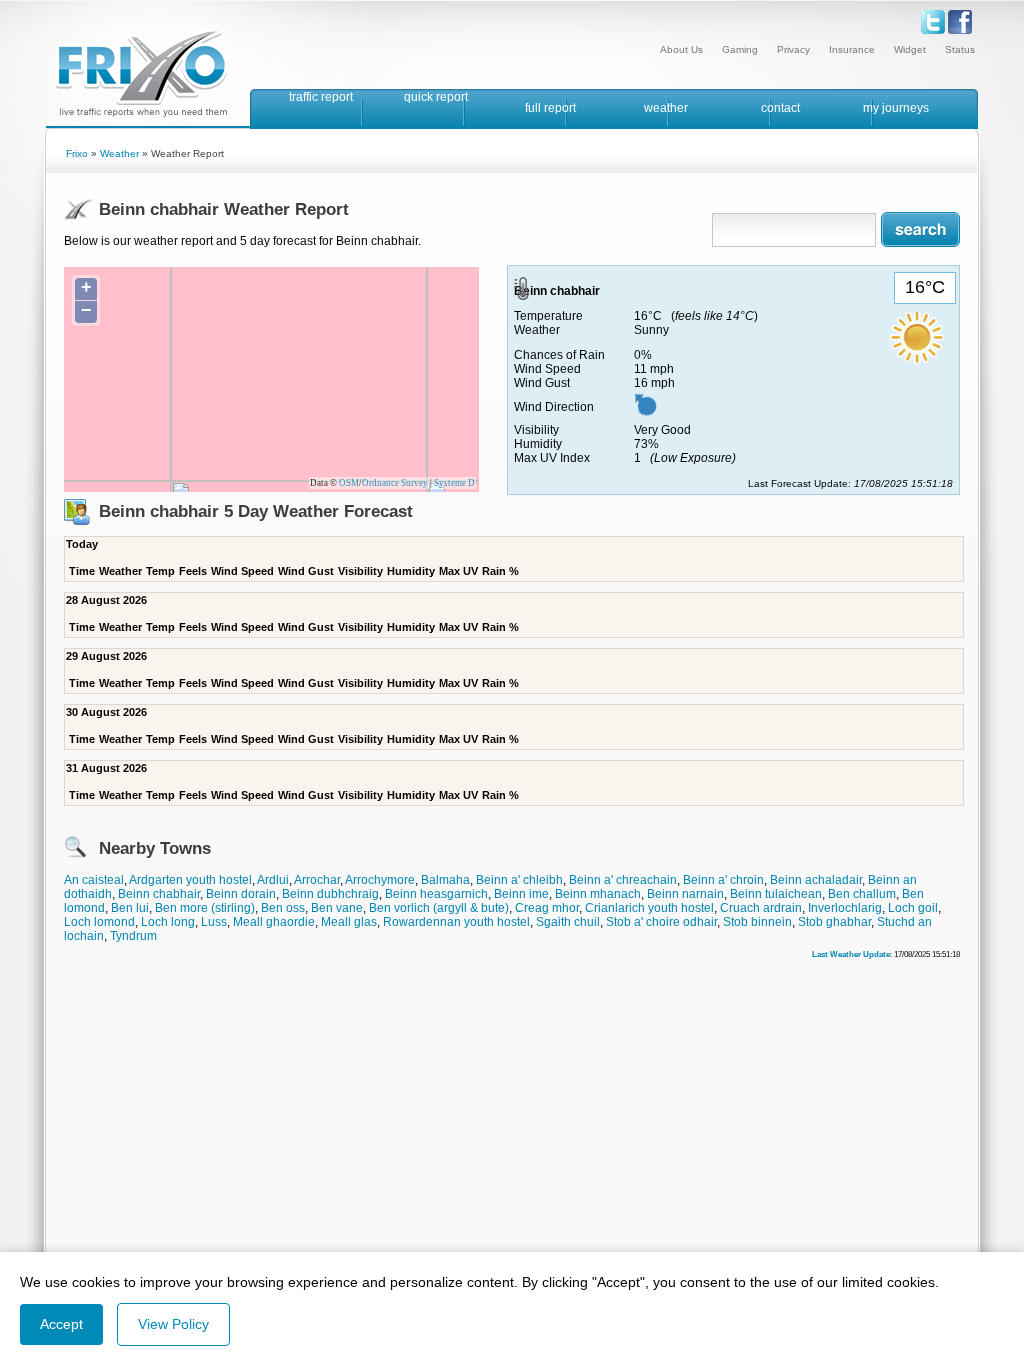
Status (960, 49)
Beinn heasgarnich (436, 894)
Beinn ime (521, 894)
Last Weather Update (851, 954)
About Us (681, 49)
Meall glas (349, 922)
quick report (436, 97)
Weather (119, 153)
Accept (61, 1324)
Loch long (168, 922)
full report (550, 108)
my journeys (896, 108)
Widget (910, 49)
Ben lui (130, 908)
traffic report (321, 97)
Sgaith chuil (568, 922)
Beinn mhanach (598, 894)
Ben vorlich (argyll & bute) (439, 908)
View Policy (173, 1324)
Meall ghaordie (274, 922)
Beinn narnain (685, 894)
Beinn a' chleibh (519, 880)
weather (666, 108)
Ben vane (337, 908)
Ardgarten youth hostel (190, 880)
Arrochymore (380, 880)
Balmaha (445, 880)
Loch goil (913, 908)
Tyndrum (133, 936)
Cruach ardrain (761, 908)
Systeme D (454, 483)
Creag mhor (547, 908)
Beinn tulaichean (776, 894)
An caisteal (94, 880)
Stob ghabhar (834, 922)
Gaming (740, 49)
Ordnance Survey (395, 483)
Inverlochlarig (845, 908)
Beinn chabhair (159, 894)
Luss (214, 922)
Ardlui (273, 880)
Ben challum (862, 894)
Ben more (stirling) (205, 908)
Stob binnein (757, 922)
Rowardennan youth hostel (456, 922)
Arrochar (317, 880)
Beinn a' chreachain (623, 880)
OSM (349, 483)
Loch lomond (99, 922)
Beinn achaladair (816, 880)
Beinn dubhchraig (330, 894)
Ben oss (283, 908)
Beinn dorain (241, 894)
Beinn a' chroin (723, 880)
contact (780, 108)
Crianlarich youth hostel (649, 908)
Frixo (77, 153)
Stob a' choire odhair (661, 922)
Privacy (793, 49)
